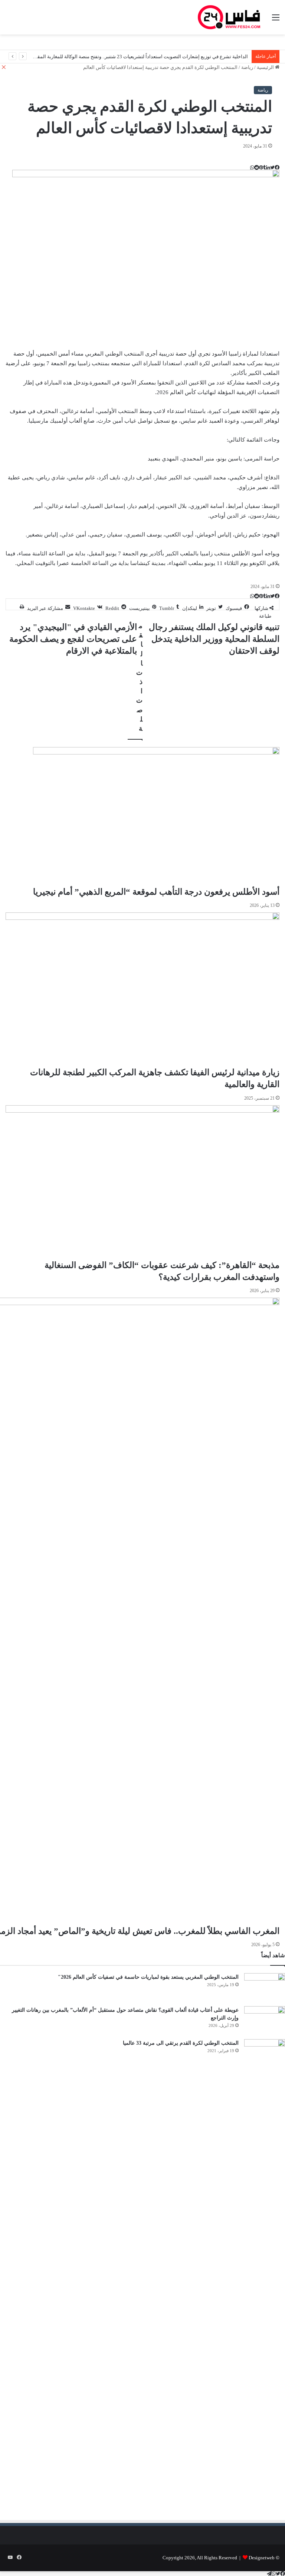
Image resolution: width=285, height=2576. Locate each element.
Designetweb (262, 2558)
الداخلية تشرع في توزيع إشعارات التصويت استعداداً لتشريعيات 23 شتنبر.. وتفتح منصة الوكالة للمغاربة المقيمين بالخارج (130, 57)
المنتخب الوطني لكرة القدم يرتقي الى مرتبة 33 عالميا (181, 2043)
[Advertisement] (217, 2151)
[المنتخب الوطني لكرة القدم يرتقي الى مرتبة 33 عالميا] (265, 2053)
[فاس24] (229, 17)
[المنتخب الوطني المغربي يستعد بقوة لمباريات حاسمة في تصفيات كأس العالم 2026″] (265, 1987)
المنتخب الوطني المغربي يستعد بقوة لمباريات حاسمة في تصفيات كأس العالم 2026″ (148, 1977)
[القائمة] (276, 20)
